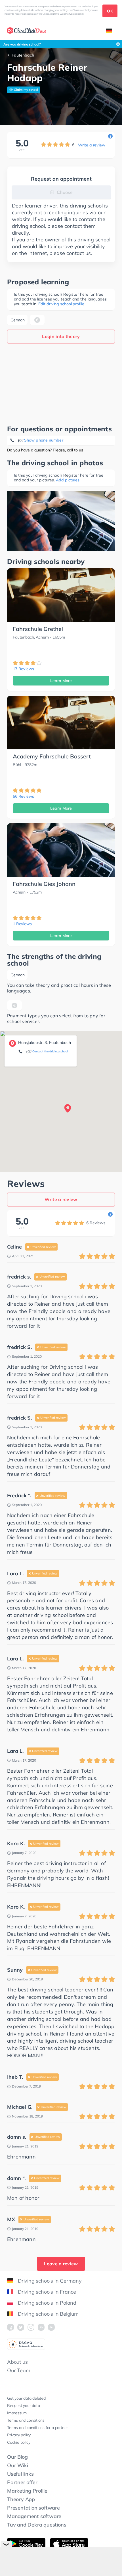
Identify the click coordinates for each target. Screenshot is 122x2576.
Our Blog (17, 2457)
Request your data (24, 2406)
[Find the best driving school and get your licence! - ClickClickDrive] (27, 31)
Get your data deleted (26, 2398)
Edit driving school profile (61, 304)
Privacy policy (19, 2435)
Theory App (21, 2499)
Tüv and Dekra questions (37, 2525)
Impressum (17, 2413)
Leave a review (61, 2264)
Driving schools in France (47, 2292)
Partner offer (22, 2482)
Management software (34, 2516)
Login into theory (61, 336)
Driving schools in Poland (47, 2303)
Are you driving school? (22, 44)
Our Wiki (17, 2465)
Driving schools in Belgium (48, 2314)
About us (17, 2362)
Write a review (92, 145)
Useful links (20, 2474)
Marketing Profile (27, 2491)
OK (110, 11)
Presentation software (33, 2508)
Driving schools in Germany (50, 2281)
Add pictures (68, 480)
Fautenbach (23, 55)
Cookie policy (77, 14)
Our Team (19, 2370)
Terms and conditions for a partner (37, 2428)
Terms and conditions (26, 2420)
